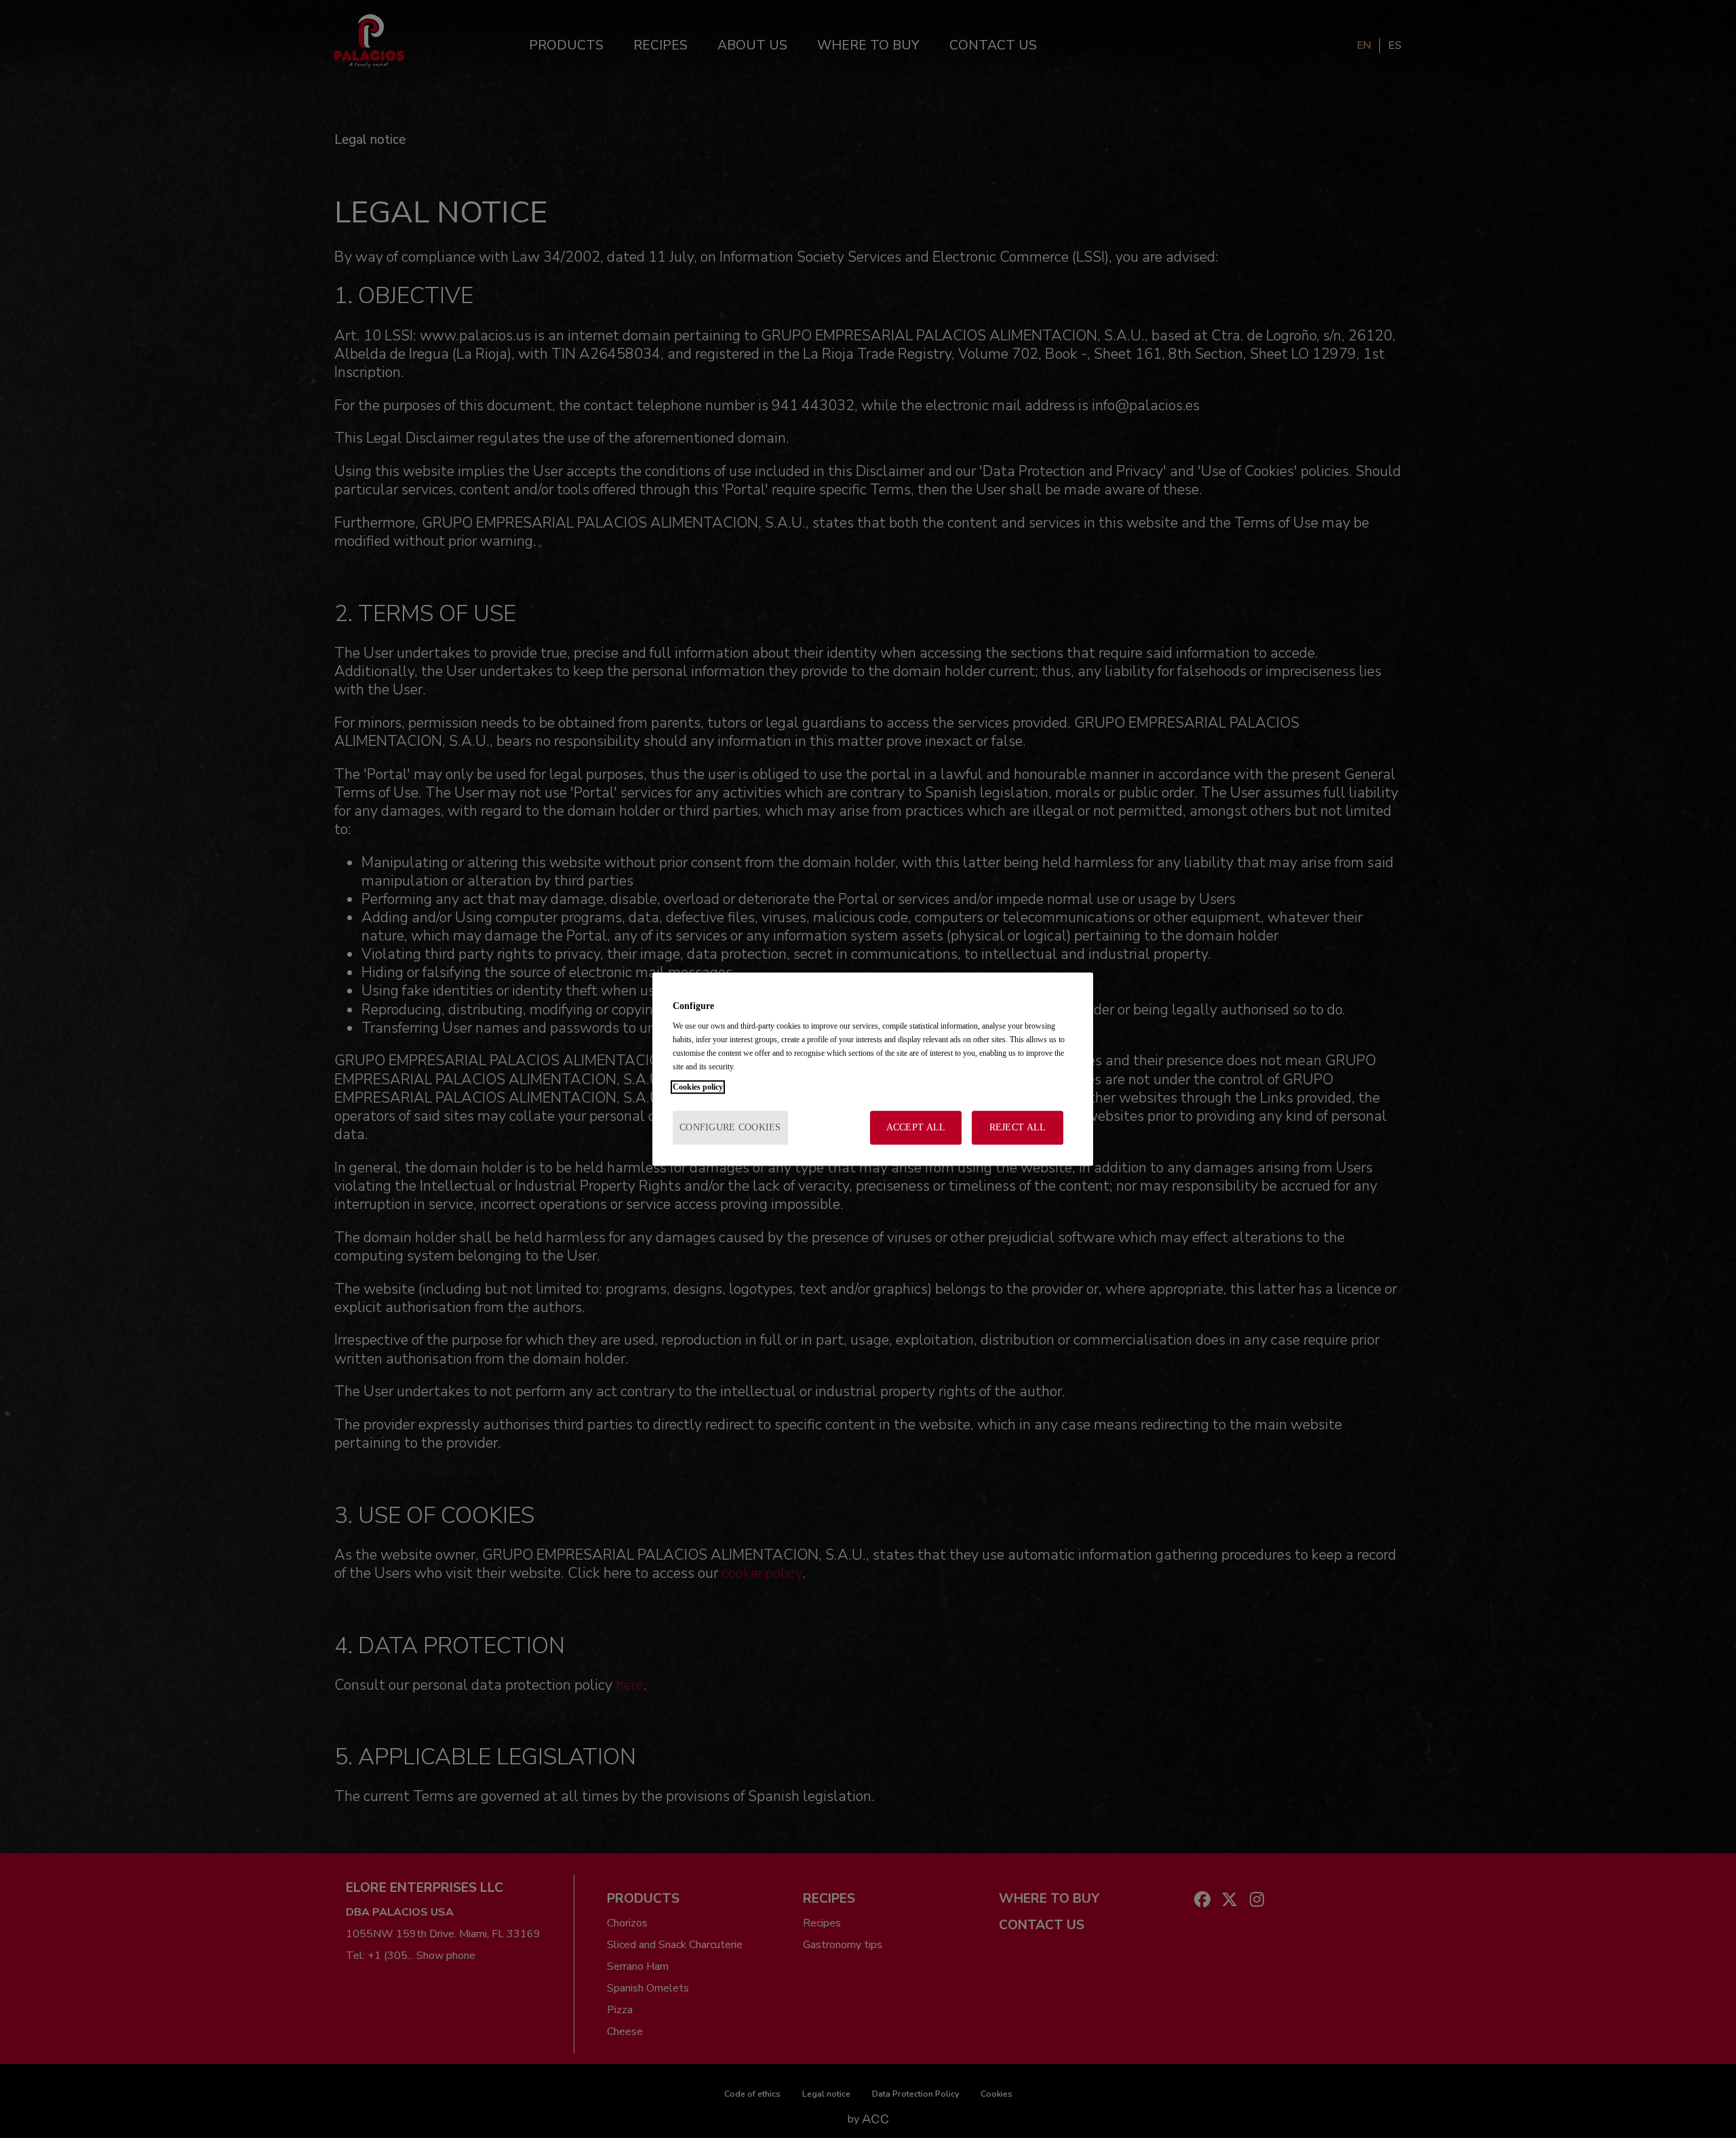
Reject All (1018, 1127)
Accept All (916, 1127)
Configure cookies (730, 1127)
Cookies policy (698, 1087)
